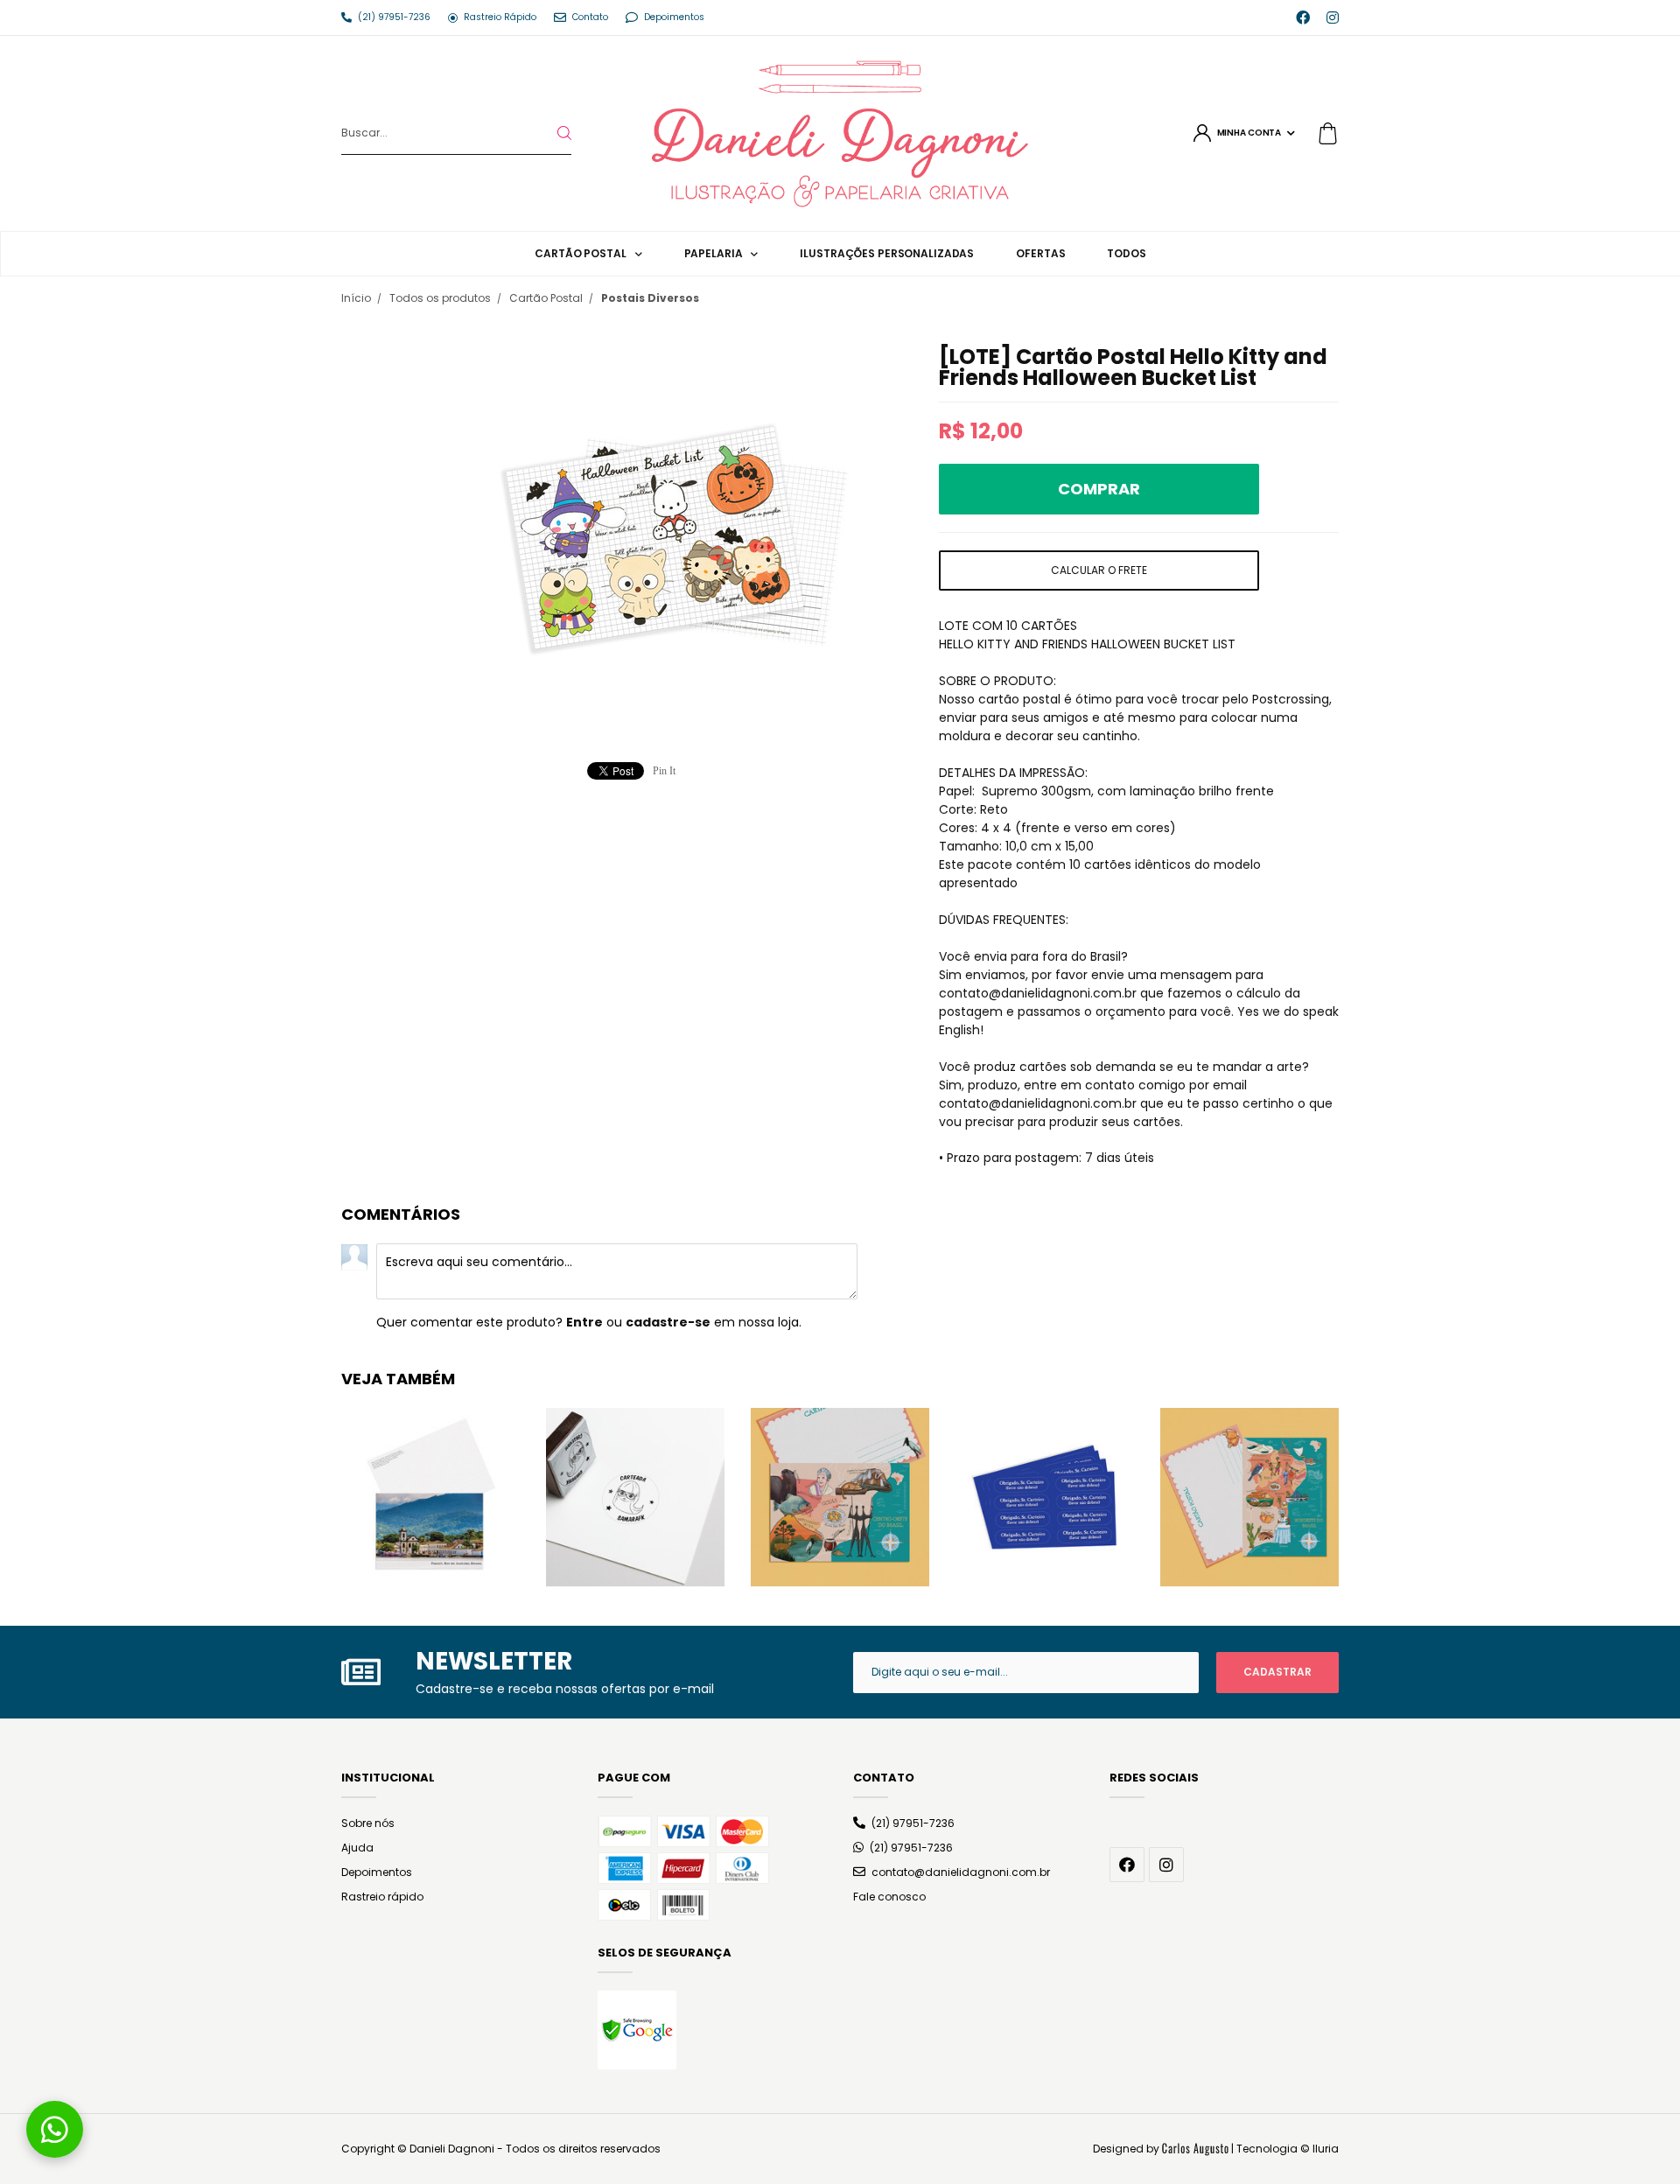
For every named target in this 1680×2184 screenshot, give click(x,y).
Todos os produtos (440, 298)
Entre (584, 1322)
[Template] (1195, 2149)
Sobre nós (368, 1823)
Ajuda (357, 1848)
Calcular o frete (1099, 570)
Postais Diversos (650, 298)
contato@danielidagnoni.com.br (961, 1872)
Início (356, 298)
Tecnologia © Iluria (1288, 2149)
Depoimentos (377, 1872)
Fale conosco (889, 1897)
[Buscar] (550, 133)
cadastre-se (668, 1322)
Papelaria (714, 253)
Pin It (664, 771)
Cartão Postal (580, 253)
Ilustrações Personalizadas (887, 253)
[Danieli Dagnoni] (840, 132)
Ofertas (1040, 253)
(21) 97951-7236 (913, 1823)
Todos (1126, 253)
